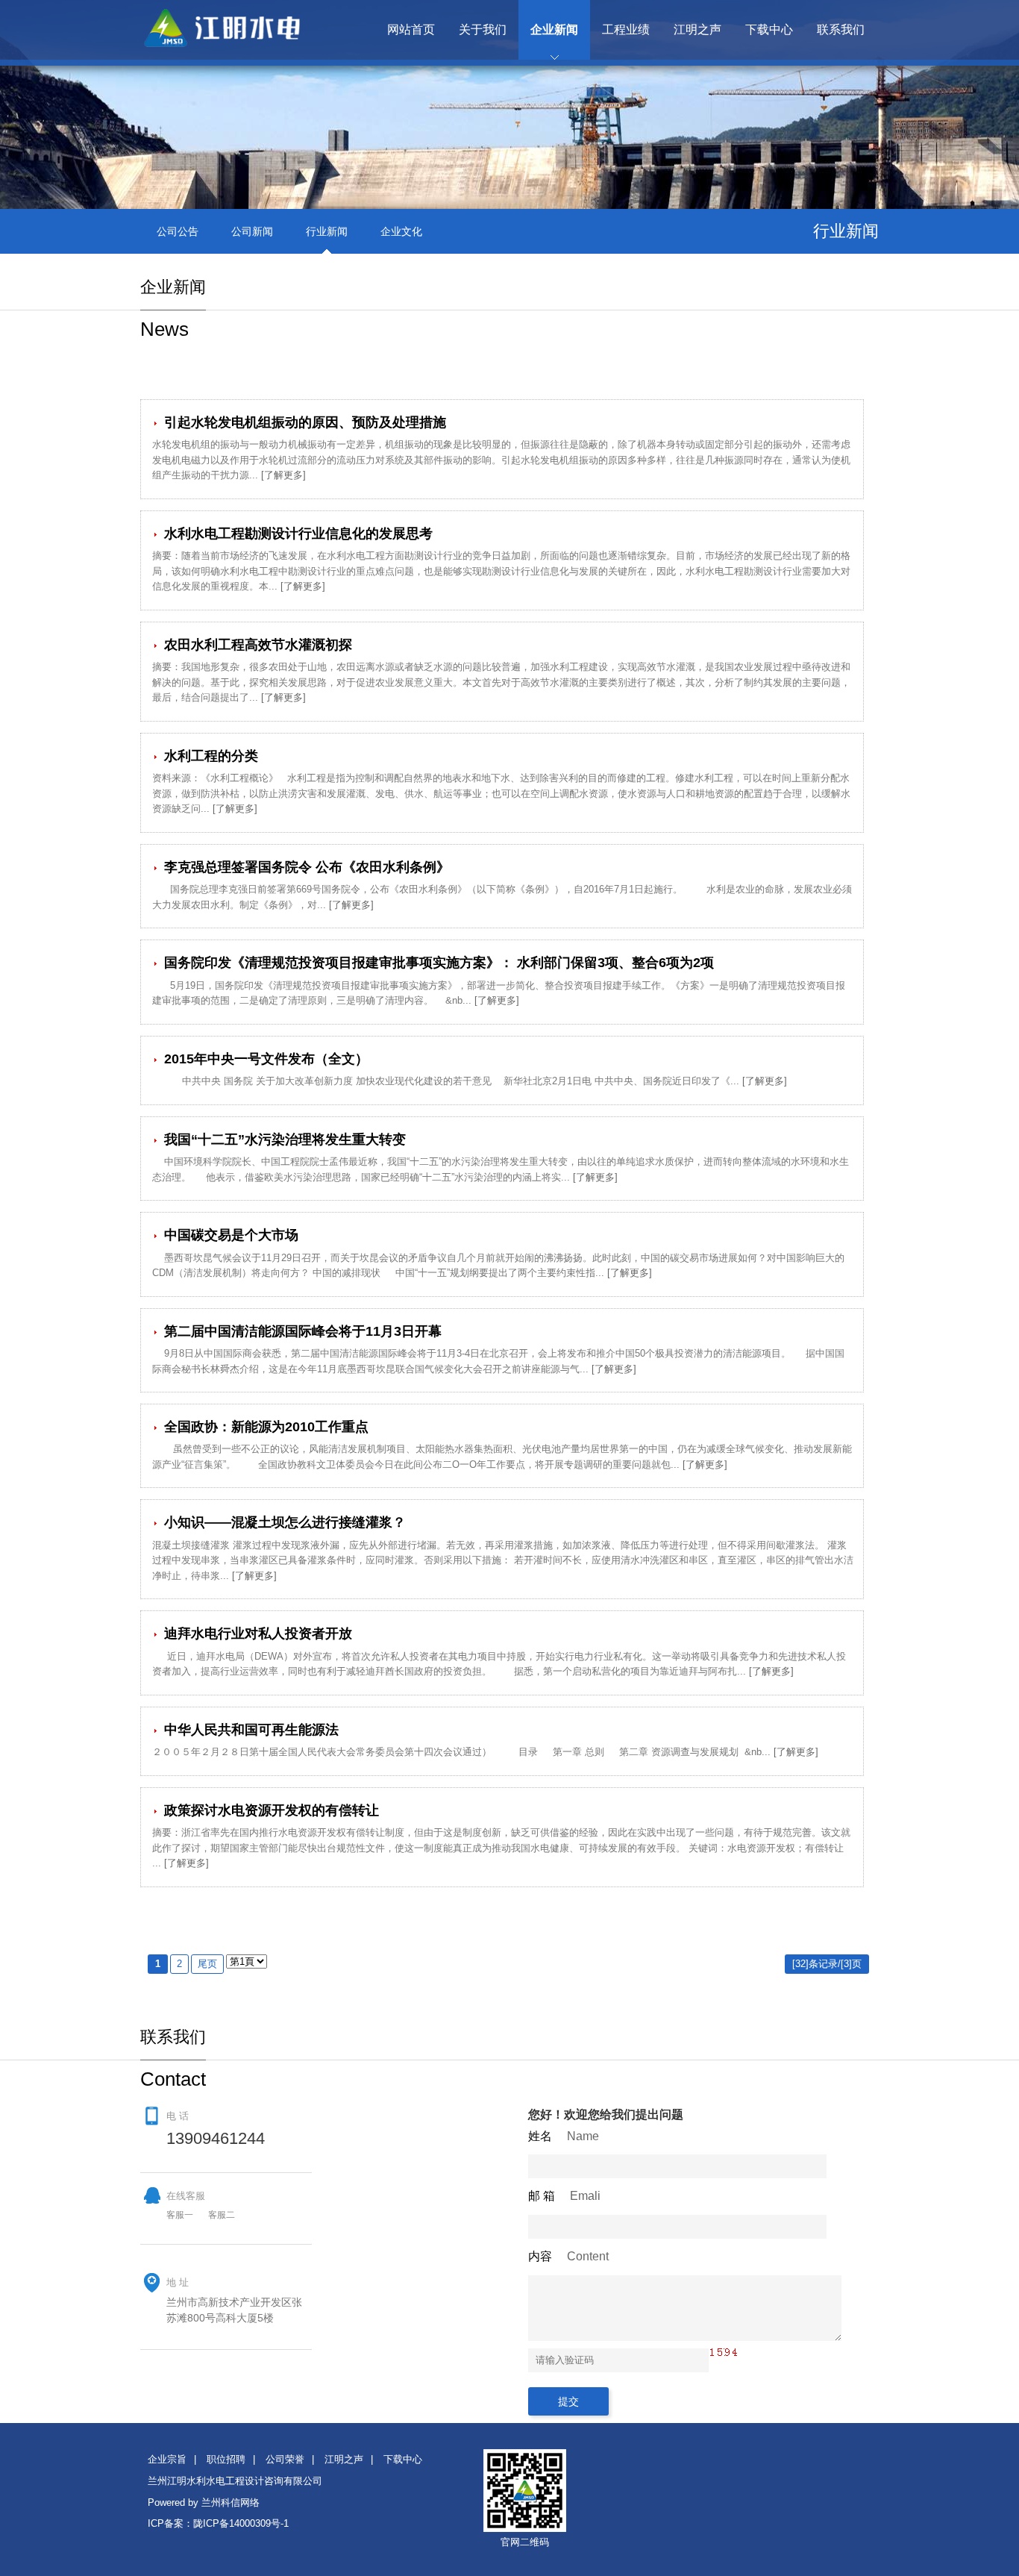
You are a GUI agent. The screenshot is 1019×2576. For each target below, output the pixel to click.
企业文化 (401, 231)
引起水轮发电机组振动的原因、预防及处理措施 (303, 422)
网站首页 (411, 29)
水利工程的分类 (209, 756)
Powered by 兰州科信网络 (204, 2502)
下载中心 (769, 29)
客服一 (180, 2215)
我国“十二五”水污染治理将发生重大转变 (283, 1139)
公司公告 (178, 231)
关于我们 (483, 29)
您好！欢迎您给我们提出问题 (606, 2114)
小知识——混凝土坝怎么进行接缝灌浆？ (283, 1522)
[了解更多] (283, 475)
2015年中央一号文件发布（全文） (264, 1059)
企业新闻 (554, 29)
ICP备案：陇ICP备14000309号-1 (218, 2523)
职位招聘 (226, 2459)
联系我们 (841, 29)
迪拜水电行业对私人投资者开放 (256, 1634)
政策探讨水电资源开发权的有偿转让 (270, 1810)
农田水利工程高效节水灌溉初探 (256, 645)
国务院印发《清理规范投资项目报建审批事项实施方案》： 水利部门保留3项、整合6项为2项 (437, 963)
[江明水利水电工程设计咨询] (237, 44)
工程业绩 (626, 29)
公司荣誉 (285, 2459)
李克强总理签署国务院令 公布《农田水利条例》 (305, 867)
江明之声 (697, 29)
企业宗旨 (167, 2459)
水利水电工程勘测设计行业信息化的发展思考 (297, 534)
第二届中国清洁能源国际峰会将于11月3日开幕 (301, 1331)
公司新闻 (252, 231)
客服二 (222, 2215)
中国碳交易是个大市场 (229, 1235)
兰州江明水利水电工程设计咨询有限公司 (235, 2481)
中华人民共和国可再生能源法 (250, 1730)
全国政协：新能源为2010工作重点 (264, 1427)
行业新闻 (327, 231)
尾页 (207, 1964)
